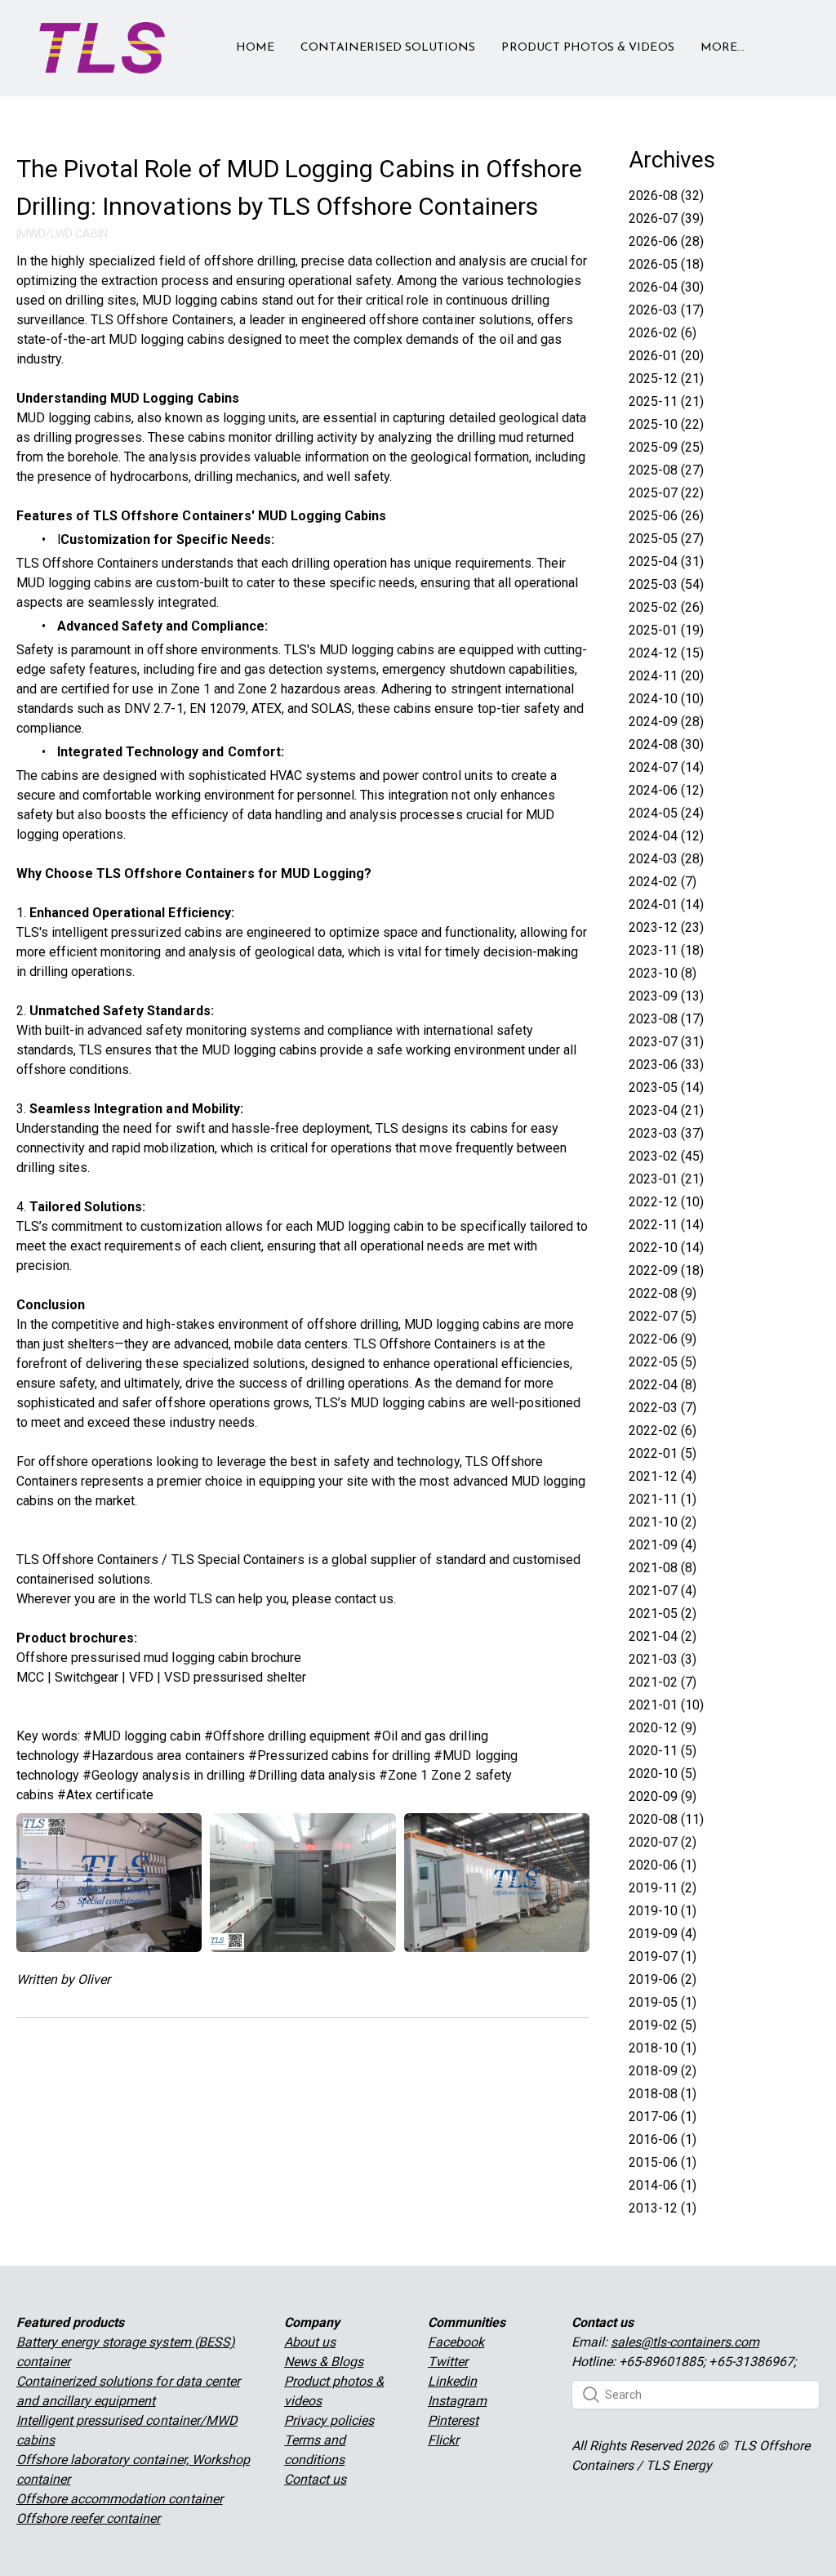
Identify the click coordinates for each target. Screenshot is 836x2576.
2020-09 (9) (663, 1796)
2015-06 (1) (663, 2162)
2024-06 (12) (666, 790)
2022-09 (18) (666, 1270)
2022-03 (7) (663, 1408)
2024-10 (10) (666, 699)
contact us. (365, 1599)
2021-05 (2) (663, 1613)
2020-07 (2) (663, 1842)
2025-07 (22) (666, 493)
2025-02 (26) (666, 607)
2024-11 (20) (666, 676)
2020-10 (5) (663, 1774)
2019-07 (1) (663, 1957)
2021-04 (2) (663, 1636)
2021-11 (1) (663, 1499)
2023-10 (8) (663, 973)
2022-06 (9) (663, 1339)
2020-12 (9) (663, 1728)
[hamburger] (185, 38)
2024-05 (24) (666, 813)
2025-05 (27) (666, 539)
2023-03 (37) (666, 1133)
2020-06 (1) (663, 1865)
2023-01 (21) (666, 1179)
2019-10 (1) (663, 1911)
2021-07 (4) (663, 1591)
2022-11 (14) (666, 1225)
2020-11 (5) (663, 1751)
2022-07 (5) (663, 1316)
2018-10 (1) (663, 2048)
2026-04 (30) (666, 287)
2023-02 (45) (666, 1156)
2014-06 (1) (663, 2185)
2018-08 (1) (663, 2094)
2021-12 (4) (663, 1476)
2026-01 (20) (666, 356)
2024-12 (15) (666, 653)
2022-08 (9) (663, 1293)
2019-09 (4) (663, 1934)
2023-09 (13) (666, 996)
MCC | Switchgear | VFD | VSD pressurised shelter (161, 1677)
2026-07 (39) (666, 218)
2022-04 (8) (663, 1385)
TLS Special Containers (238, 1560)
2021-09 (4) (663, 1545)
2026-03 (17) (666, 310)
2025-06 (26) (666, 516)
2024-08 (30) (666, 744)
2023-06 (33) (666, 1065)
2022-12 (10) (666, 1202)
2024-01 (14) (666, 905)
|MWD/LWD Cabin (62, 234)
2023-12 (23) (666, 927)
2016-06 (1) (663, 2139)
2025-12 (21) (666, 379)
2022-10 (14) (666, 1248)
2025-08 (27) (666, 470)
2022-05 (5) (663, 1362)
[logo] (102, 48)
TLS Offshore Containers (87, 1560)
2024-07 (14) (666, 767)
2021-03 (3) (663, 1659)
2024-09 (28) (666, 722)
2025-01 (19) (666, 630)
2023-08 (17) (666, 1019)
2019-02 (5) (663, 2025)
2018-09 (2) (663, 2071)
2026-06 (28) (666, 241)
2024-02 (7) (663, 882)
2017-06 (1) (663, 2117)
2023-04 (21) (666, 1110)
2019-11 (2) (663, 1888)
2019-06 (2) (663, 1979)
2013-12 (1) (663, 2208)
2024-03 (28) (666, 859)
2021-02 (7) (663, 1682)
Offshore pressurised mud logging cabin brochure (159, 1658)
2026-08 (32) (666, 196)
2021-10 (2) (663, 1522)
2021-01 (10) (666, 1705)
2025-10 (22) (666, 424)
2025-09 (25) (666, 447)
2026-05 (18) (666, 264)
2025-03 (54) (666, 584)
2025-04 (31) (666, 562)
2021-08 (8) (663, 1568)
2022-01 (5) (663, 1453)
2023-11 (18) (666, 950)
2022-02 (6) (663, 1431)
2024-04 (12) (666, 836)
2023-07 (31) (666, 1042)
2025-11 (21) (666, 401)
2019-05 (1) (663, 2002)
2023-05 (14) (666, 1087)
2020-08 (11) (666, 1819)
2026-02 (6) (663, 333)
